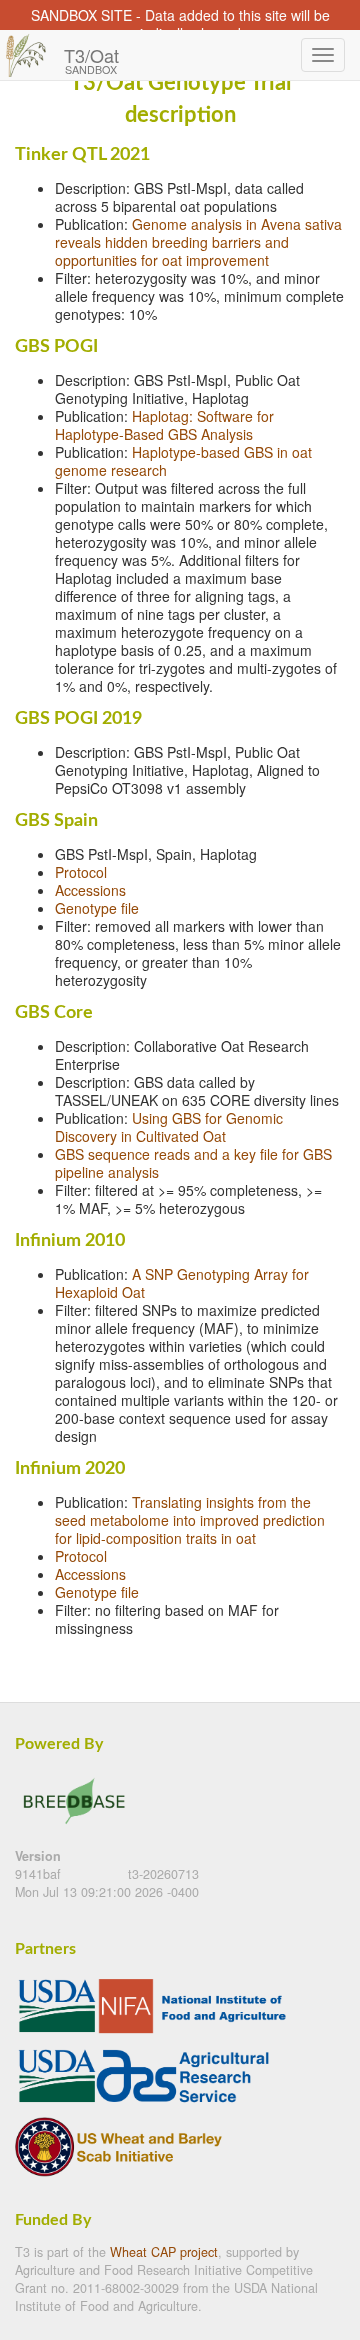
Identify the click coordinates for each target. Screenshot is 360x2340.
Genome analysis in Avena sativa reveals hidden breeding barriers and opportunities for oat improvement (198, 242)
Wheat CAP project (164, 2252)
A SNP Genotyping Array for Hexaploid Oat (182, 1283)
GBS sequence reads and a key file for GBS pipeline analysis (193, 1163)
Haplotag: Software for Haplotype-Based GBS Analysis (164, 425)
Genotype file (97, 908)
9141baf (40, 1874)
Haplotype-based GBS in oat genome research (183, 461)
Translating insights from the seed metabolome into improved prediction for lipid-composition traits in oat (190, 1520)
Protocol (81, 872)
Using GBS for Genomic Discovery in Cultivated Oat (169, 1127)
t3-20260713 (163, 1874)
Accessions (90, 890)
